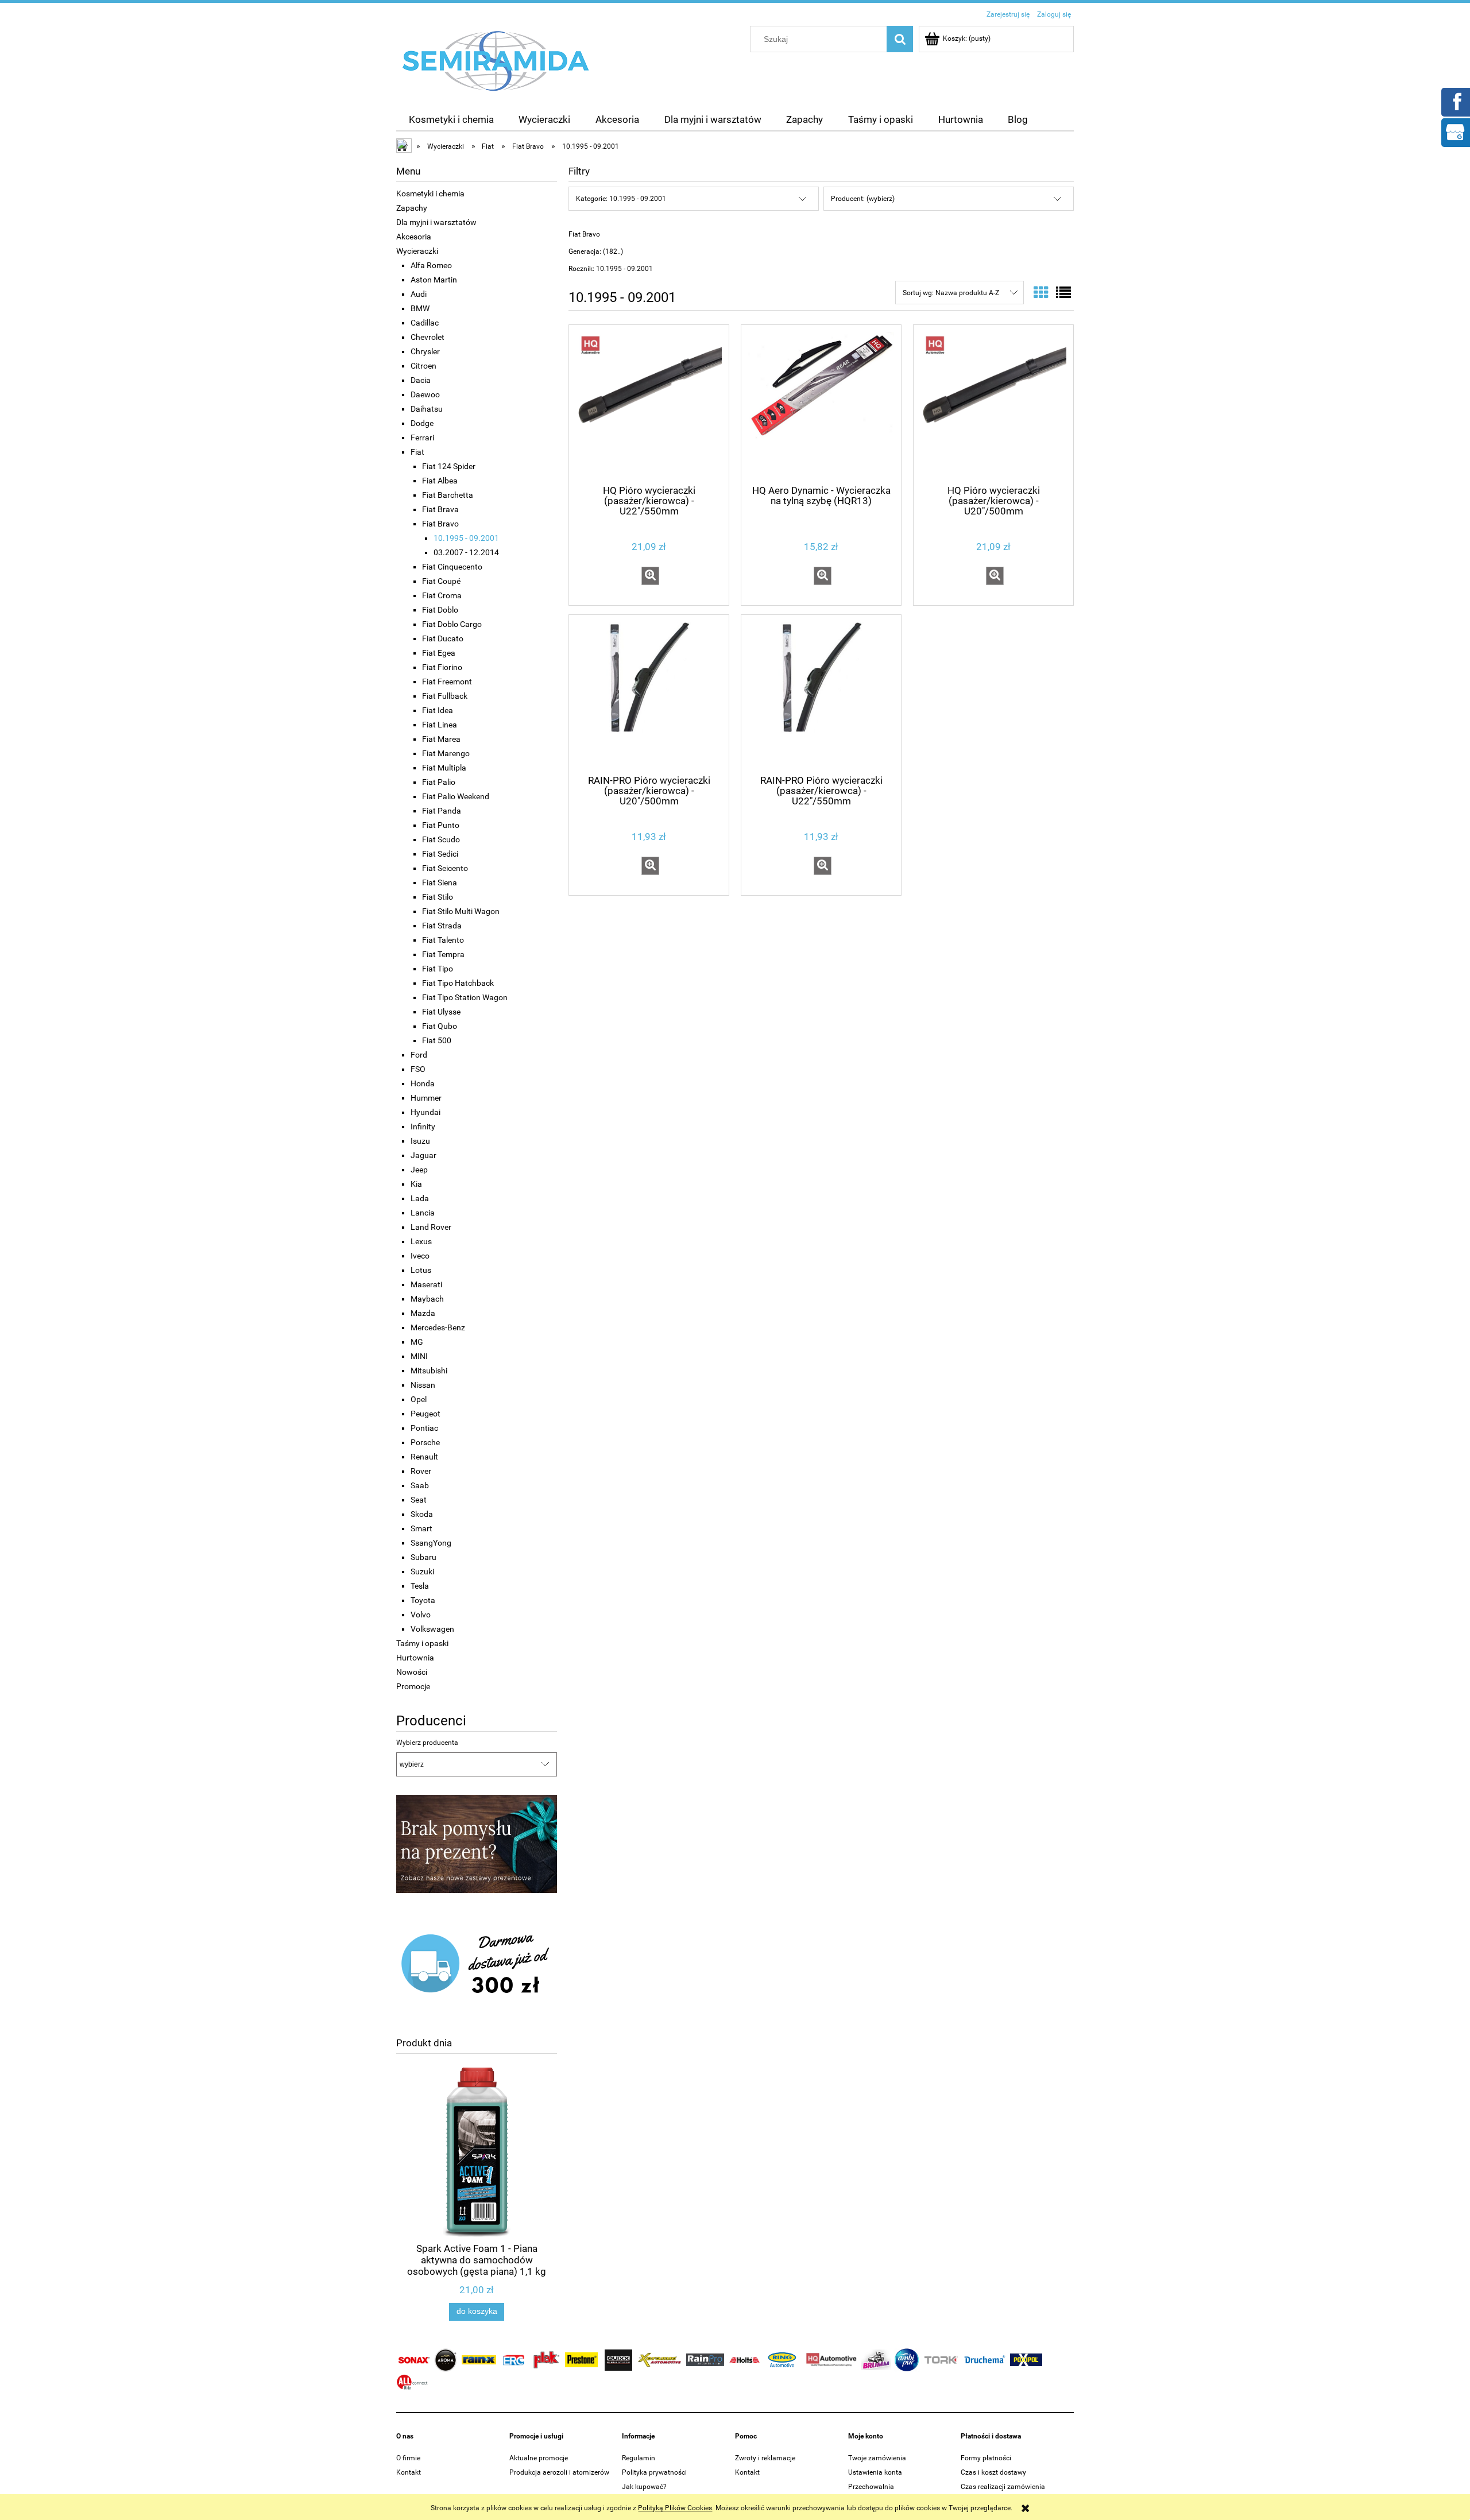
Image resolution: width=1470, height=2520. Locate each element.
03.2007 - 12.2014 (466, 552)
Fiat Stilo (438, 897)
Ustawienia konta (875, 2472)
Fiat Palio (439, 782)
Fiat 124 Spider (449, 466)
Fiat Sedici (440, 854)
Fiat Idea (438, 710)
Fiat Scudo (441, 839)
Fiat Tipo (438, 969)
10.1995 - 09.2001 (466, 538)
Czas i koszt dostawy (993, 2472)
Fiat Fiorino (442, 667)
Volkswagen (432, 1629)
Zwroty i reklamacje (765, 2458)
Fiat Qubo (440, 1026)
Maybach (427, 1299)
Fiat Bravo (440, 524)
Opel (419, 1399)
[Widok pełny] (1063, 293)
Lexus (421, 1241)
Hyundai (425, 1112)
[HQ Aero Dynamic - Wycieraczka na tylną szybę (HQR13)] (821, 404)
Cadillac (425, 323)
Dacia (421, 380)
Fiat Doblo (440, 610)
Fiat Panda (442, 811)
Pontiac (424, 1428)
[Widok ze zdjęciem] (1041, 293)
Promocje (413, 1686)
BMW (420, 308)
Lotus (421, 1270)
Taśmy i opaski (422, 1643)
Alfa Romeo (431, 265)
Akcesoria (414, 237)
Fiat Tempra (443, 954)
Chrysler (425, 351)
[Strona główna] (496, 60)
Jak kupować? (644, 2487)
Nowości (412, 1672)
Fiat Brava (440, 509)
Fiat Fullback (445, 696)
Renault (424, 1457)
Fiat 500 (437, 1040)
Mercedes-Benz (438, 1327)
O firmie (408, 2458)
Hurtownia (415, 1658)
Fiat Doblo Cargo (452, 624)
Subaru (423, 1557)
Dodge (422, 423)
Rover (421, 1471)
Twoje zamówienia (877, 2458)
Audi (419, 294)
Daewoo (425, 394)
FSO (418, 1069)
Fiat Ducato (443, 638)
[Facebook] (1455, 101)
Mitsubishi (429, 1371)
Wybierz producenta (427, 1743)
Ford (419, 1055)
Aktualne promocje (539, 2458)
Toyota (423, 1600)
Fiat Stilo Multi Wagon (461, 911)
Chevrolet (428, 337)
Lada (420, 1198)
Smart (421, 1528)
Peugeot (425, 1414)
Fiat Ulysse (441, 1012)
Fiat (417, 452)
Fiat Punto (441, 825)
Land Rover (431, 1227)
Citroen (423, 366)
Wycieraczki (417, 251)
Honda (423, 1083)
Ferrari (422, 438)
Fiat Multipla (444, 768)
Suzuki (422, 1571)
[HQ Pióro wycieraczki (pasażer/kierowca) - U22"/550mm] (649, 404)
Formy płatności (986, 2458)
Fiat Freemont (447, 682)
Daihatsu (427, 409)
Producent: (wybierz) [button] (863, 199)
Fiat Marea (441, 739)
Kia (416, 1184)
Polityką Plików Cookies (675, 2508)
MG (417, 1342)
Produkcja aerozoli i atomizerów (559, 2472)
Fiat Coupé (441, 581)
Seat (419, 1500)
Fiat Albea (440, 481)
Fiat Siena (440, 882)
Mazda (423, 1313)
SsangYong (431, 1543)
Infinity (423, 1127)
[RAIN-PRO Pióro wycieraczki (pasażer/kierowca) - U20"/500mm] (649, 694)
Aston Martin (434, 280)
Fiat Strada (442, 926)
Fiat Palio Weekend (456, 796)
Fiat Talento (443, 940)
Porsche (425, 1442)
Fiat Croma (442, 595)
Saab (420, 1485)
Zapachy (412, 208)
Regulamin (639, 2458)
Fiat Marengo (446, 753)
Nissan (423, 1385)
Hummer (426, 1098)
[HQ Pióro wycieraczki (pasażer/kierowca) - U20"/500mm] (993, 404)
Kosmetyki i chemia (430, 193)
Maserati (426, 1284)
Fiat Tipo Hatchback (458, 983)
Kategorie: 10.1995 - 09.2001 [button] (621, 199)
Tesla (420, 1586)
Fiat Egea (439, 653)
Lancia (423, 1213)
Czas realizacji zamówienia (1003, 2487)
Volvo (421, 1615)
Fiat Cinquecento (452, 567)
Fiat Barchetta (448, 495)
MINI (419, 1356)
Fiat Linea (440, 725)
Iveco (420, 1256)
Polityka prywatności (654, 2472)
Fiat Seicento (445, 868)
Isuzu (420, 1141)
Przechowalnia (871, 2487)
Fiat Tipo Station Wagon (465, 997)
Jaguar (423, 1155)
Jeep (419, 1170)
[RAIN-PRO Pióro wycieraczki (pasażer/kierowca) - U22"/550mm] (821, 694)
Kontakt (409, 2472)
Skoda (422, 1514)
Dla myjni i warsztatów (436, 222)
